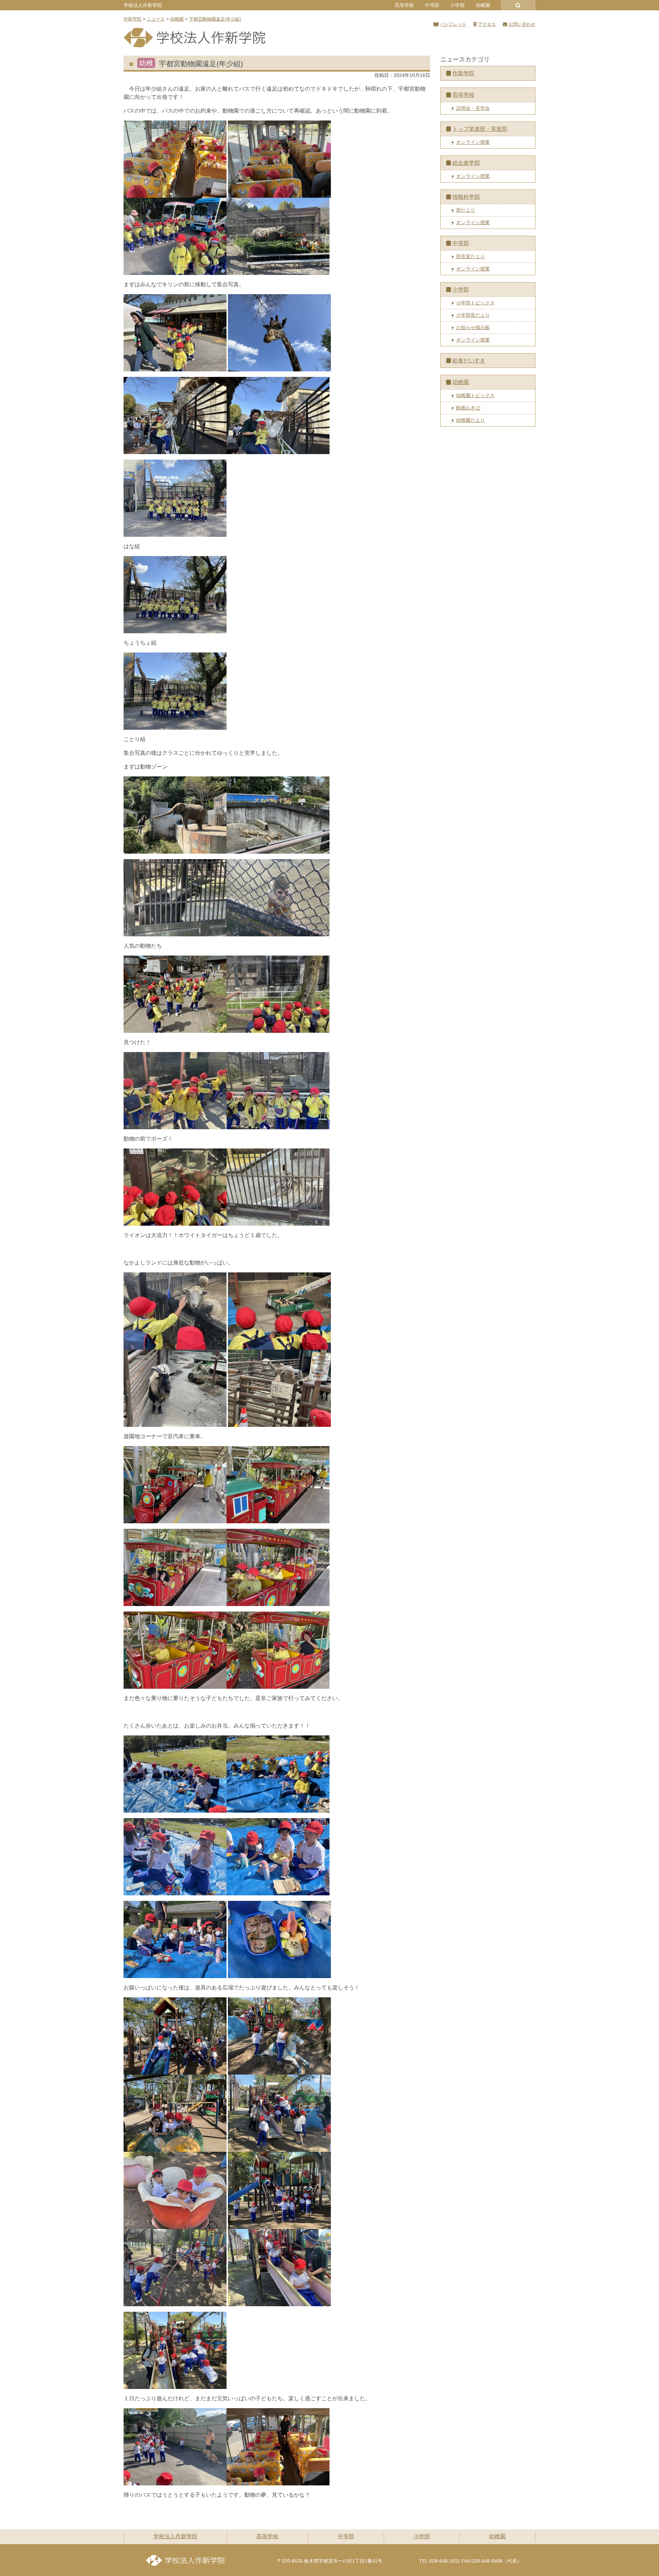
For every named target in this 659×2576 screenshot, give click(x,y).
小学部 (458, 5)
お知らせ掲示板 (473, 327)
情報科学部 (466, 197)
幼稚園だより (471, 420)
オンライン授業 (473, 142)
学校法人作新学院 (143, 5)
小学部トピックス (475, 303)
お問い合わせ (522, 24)
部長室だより (471, 256)
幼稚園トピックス (475, 395)
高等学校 (404, 5)
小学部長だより (473, 315)
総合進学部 (466, 163)
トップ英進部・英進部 (480, 129)
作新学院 (463, 73)
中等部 (432, 5)
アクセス (487, 24)
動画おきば (468, 408)
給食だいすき (469, 361)
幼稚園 (483, 5)
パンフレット (453, 24)
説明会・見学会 (473, 108)
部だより (466, 210)
